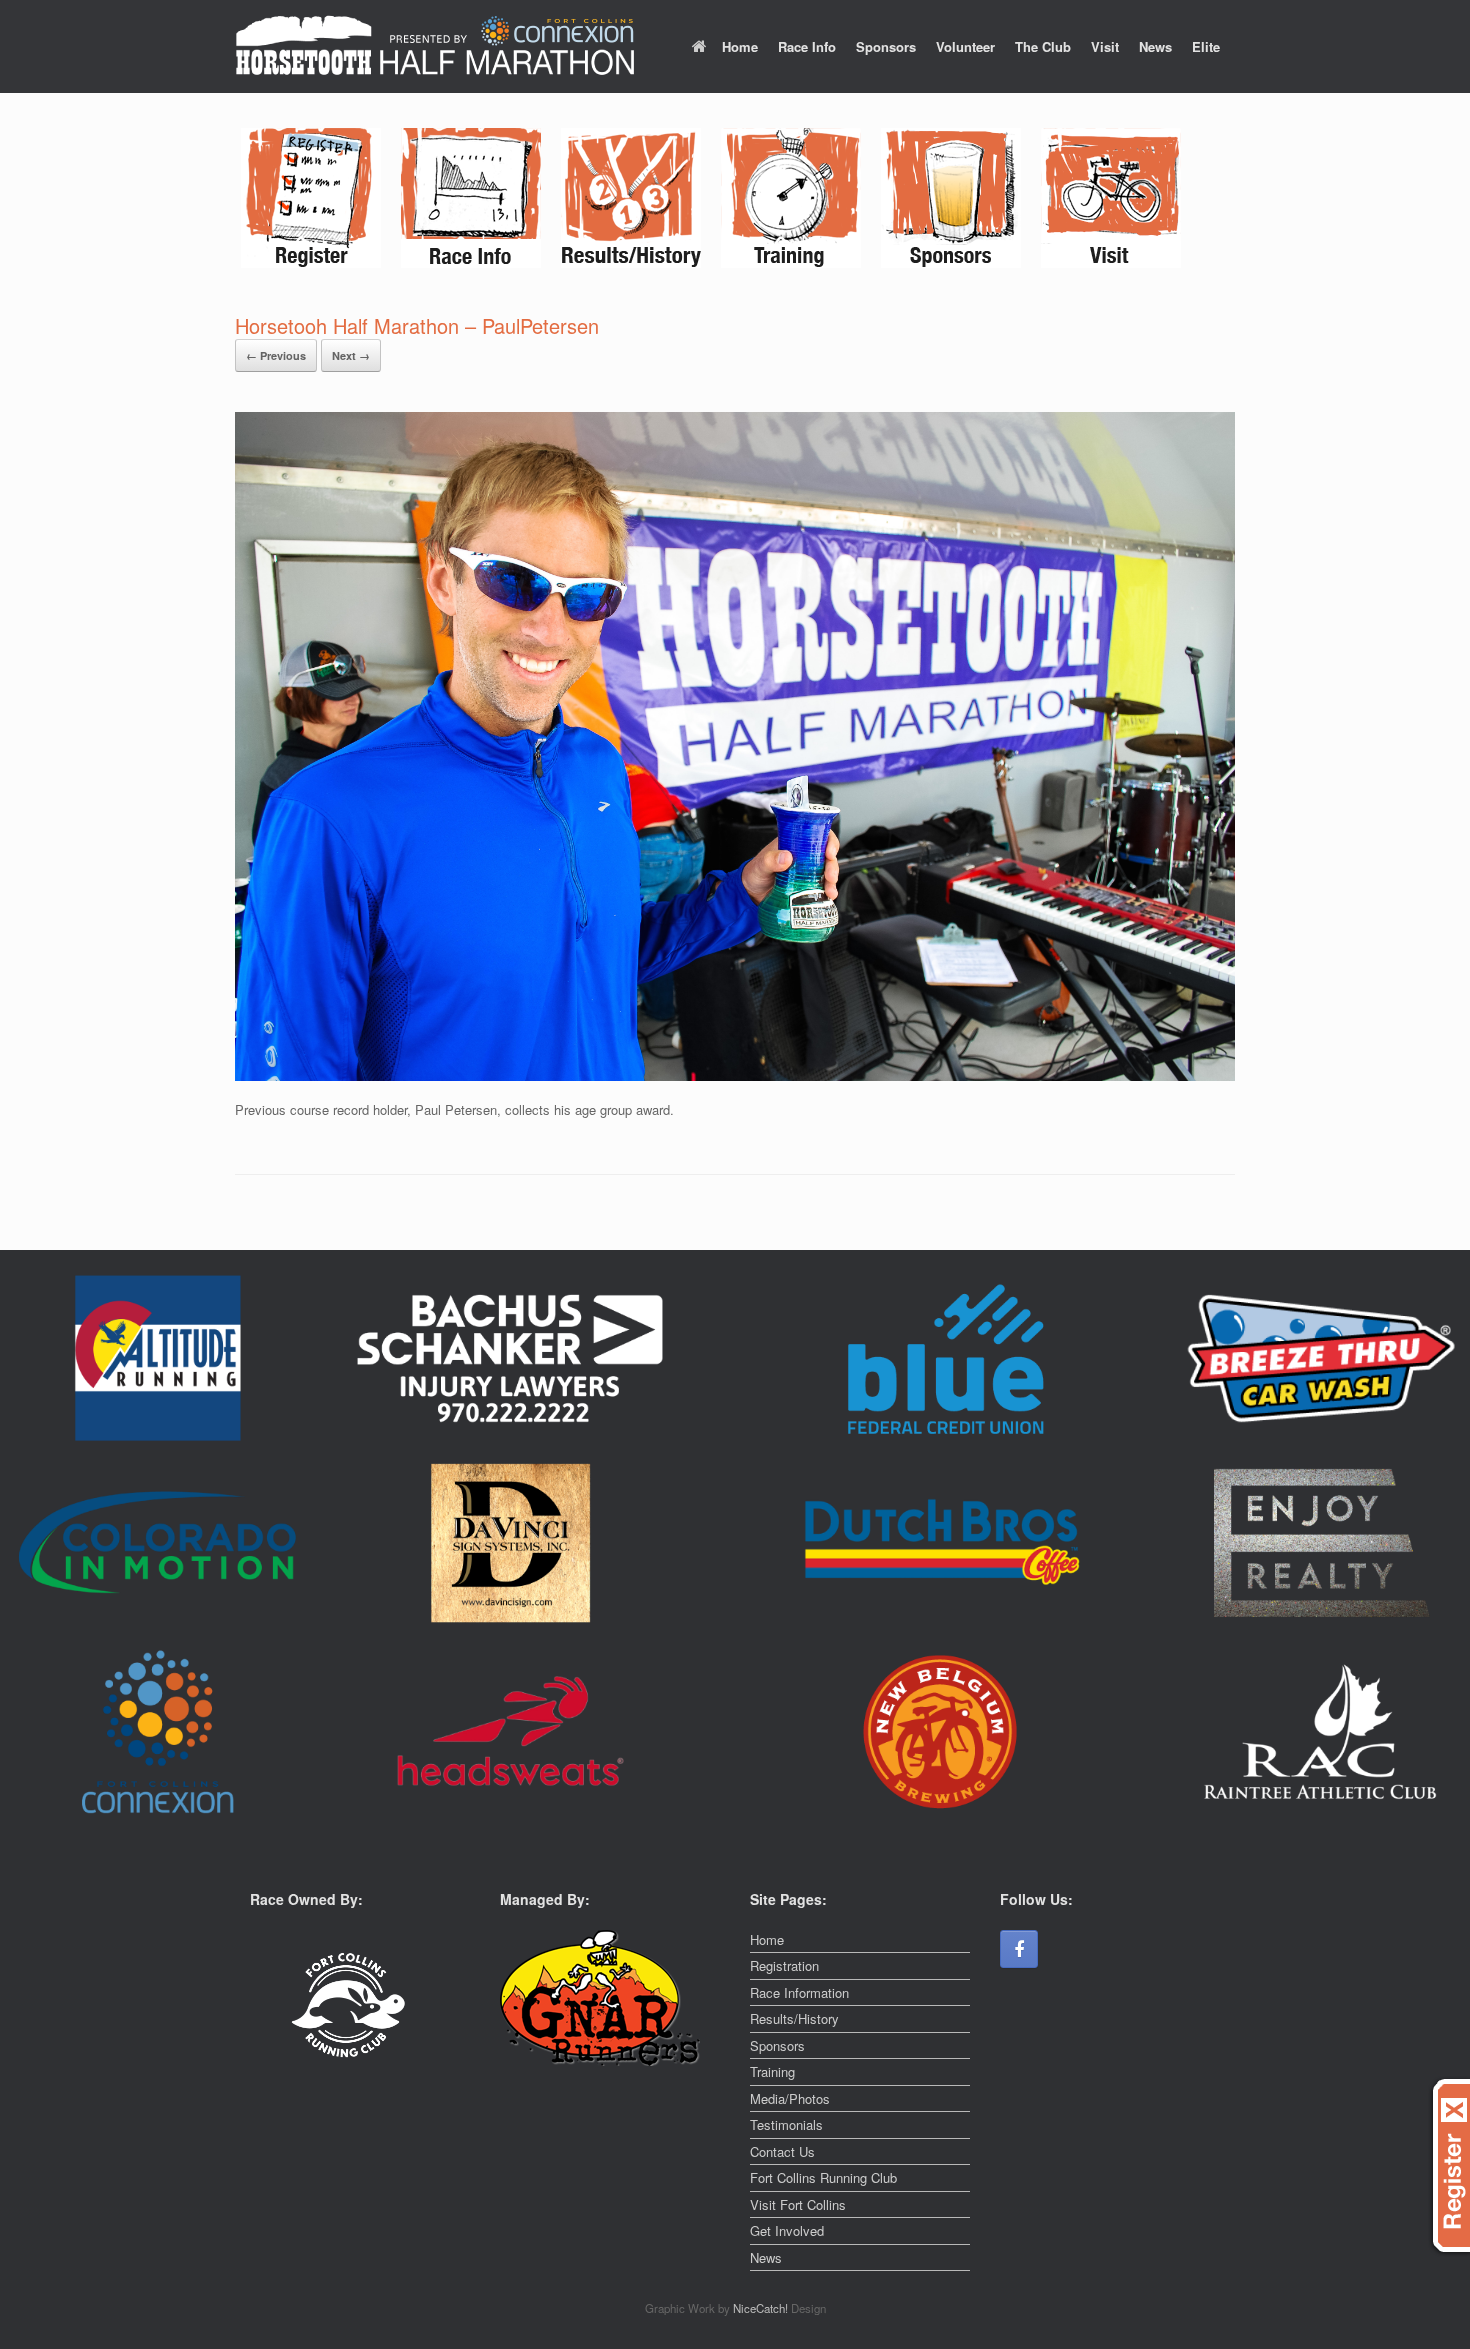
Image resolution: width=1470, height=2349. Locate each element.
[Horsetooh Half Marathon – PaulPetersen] (735, 1075)
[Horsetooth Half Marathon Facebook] (1019, 1949)
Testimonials (786, 2124)
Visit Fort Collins (798, 2204)
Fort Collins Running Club (823, 2177)
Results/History (794, 2018)
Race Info (807, 46)
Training (772, 2071)
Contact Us (782, 2151)
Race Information (799, 1992)
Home (740, 46)
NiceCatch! (762, 2308)
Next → (351, 355)
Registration (784, 1965)
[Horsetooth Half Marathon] (435, 46)
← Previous (276, 355)
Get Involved (787, 2230)
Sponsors (886, 46)
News (1155, 46)
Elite (1206, 46)
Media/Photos (790, 2098)
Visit (1105, 46)
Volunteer (965, 46)
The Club (1043, 46)
